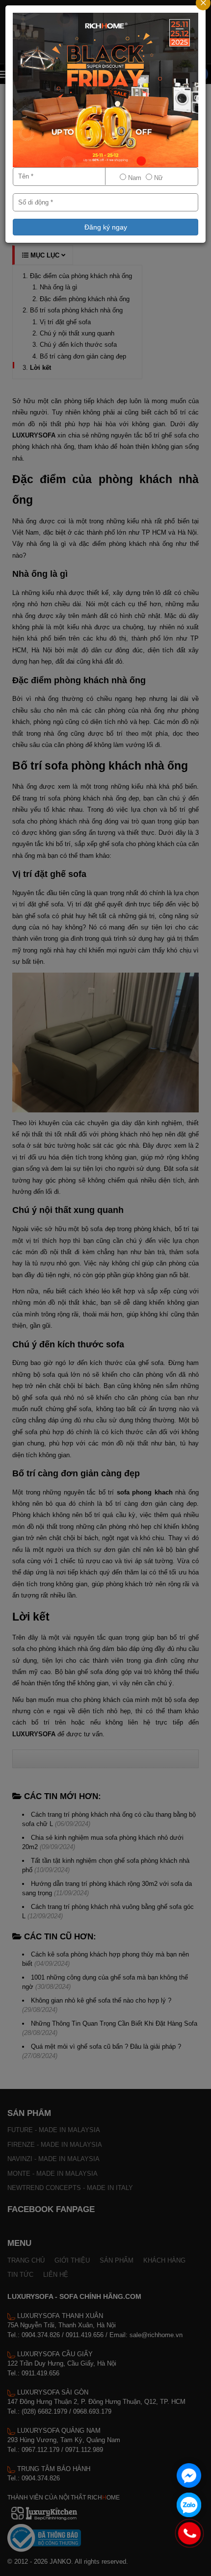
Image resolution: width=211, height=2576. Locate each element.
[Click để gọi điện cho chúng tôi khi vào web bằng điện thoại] (190, 2533)
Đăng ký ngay (106, 227)
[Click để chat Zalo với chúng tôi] (189, 2505)
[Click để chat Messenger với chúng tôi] (189, 2475)
